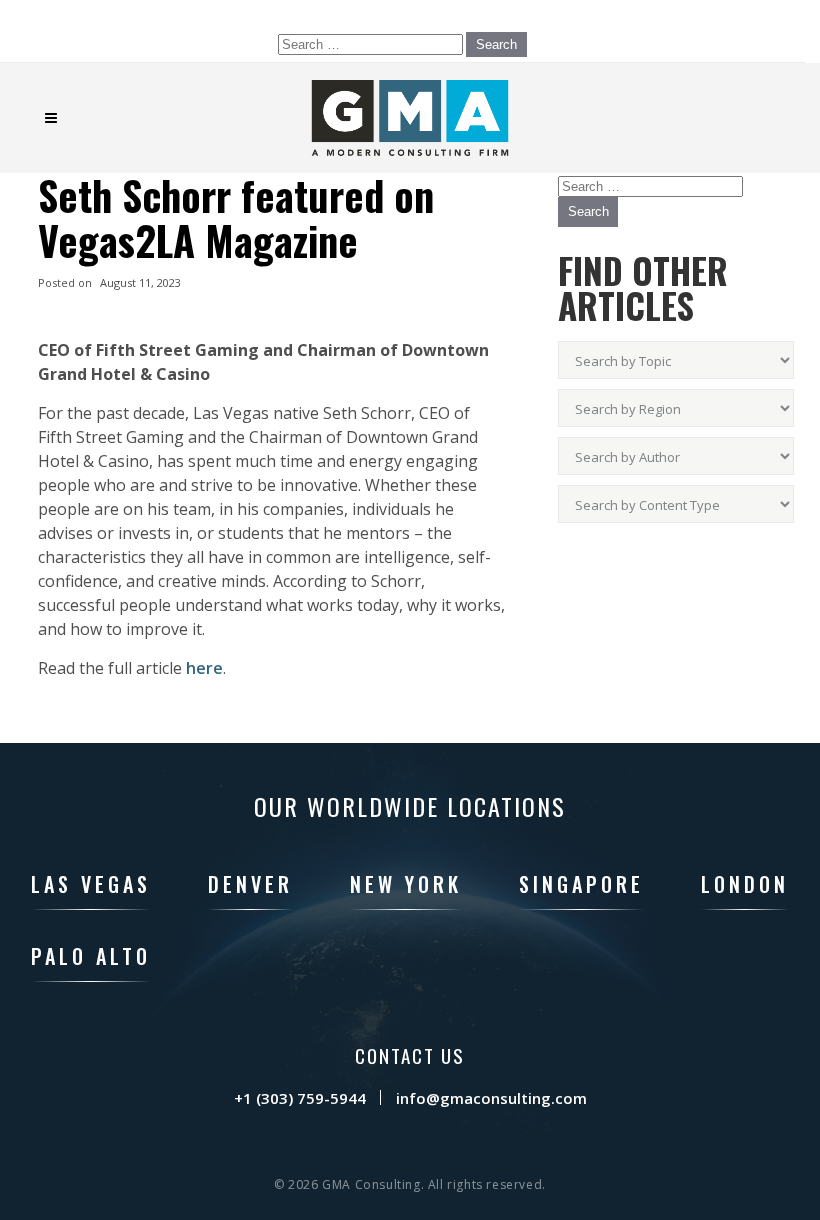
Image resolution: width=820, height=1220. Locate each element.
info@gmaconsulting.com (491, 1098)
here (204, 668)
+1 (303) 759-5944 (300, 1098)
